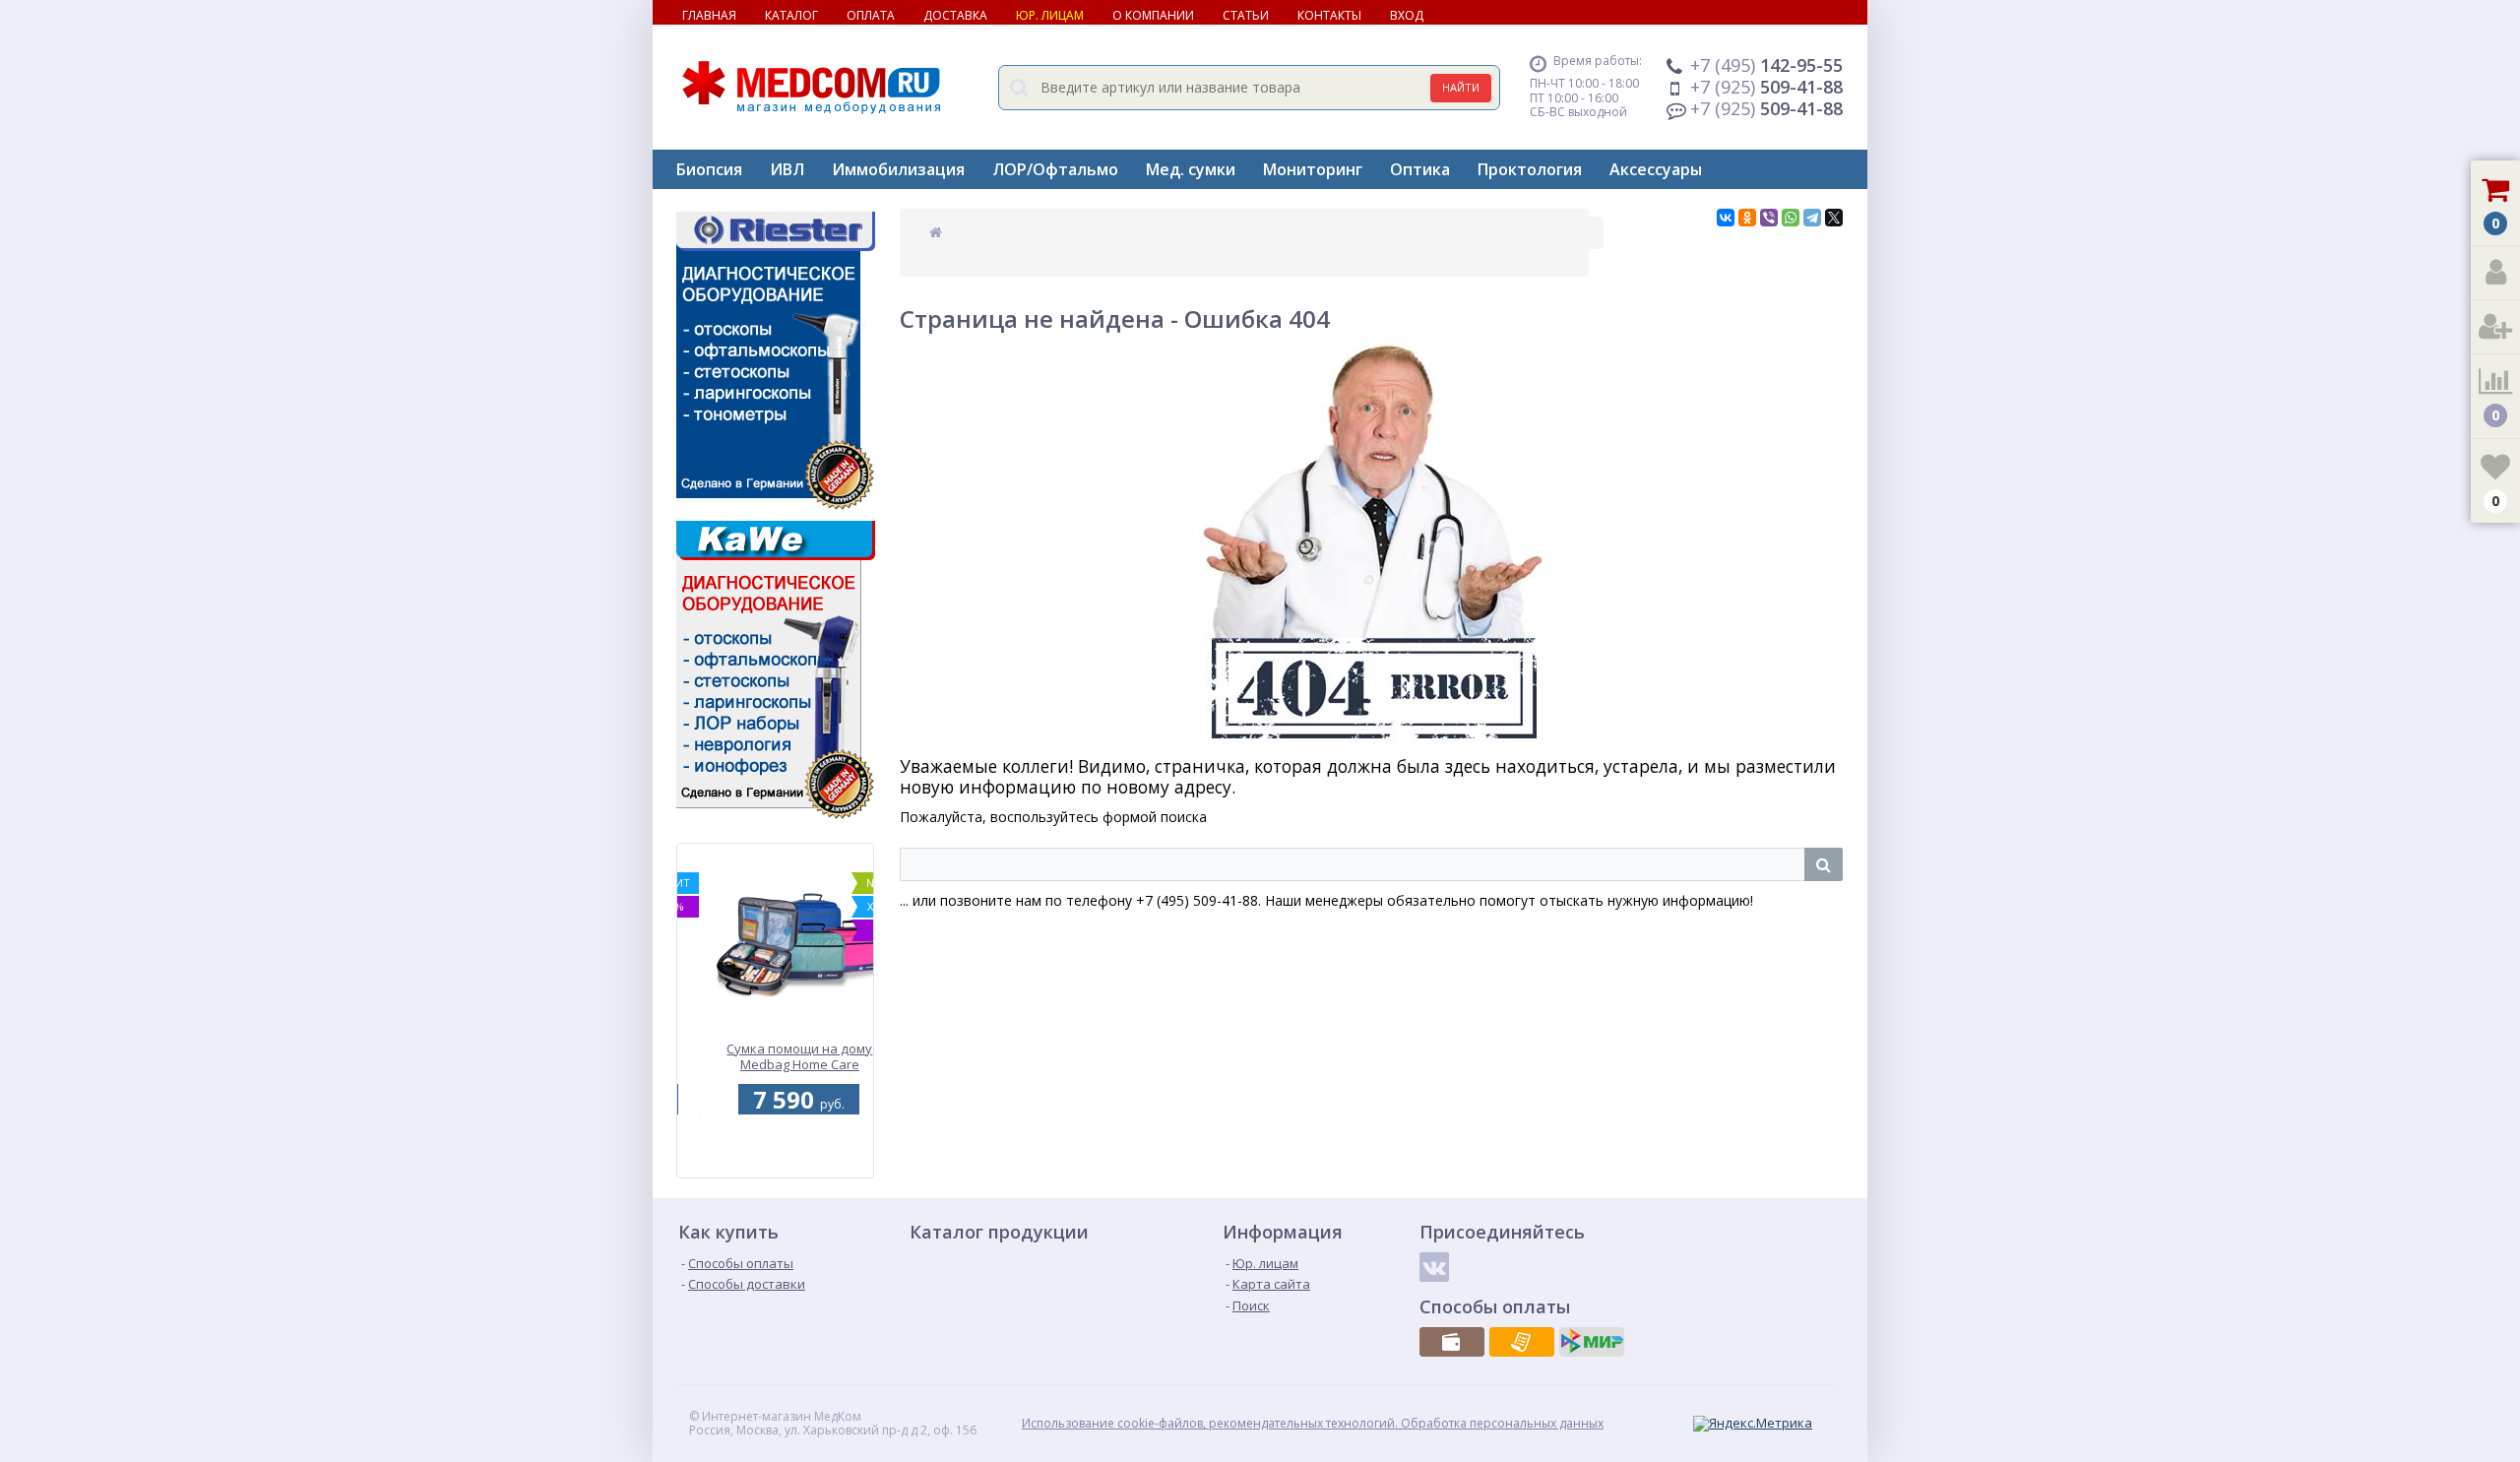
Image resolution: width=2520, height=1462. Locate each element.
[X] (1834, 218)
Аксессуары (1656, 169)
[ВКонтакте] (1726, 218)
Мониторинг (1313, 169)
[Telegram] (1812, 218)
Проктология (1530, 169)
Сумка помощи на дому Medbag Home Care (778, 1057)
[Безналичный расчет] (1522, 1342)
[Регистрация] (2495, 327)
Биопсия (709, 169)
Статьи (1246, 15)
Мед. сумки (1191, 169)
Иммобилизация (898, 169)
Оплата (871, 15)
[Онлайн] (1592, 1342)
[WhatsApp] (1791, 218)
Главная (709, 15)
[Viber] (1769, 218)
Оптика (1420, 169)
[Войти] (2495, 273)
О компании (1153, 15)
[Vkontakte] (1434, 1267)
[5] (773, 1167)
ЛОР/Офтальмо (1055, 169)
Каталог (791, 15)
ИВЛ (787, 169)
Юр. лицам (1050, 15)
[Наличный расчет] (1452, 1342)
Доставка (955, 15)
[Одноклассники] (1747, 218)
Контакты (1329, 15)
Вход (1407, 15)
